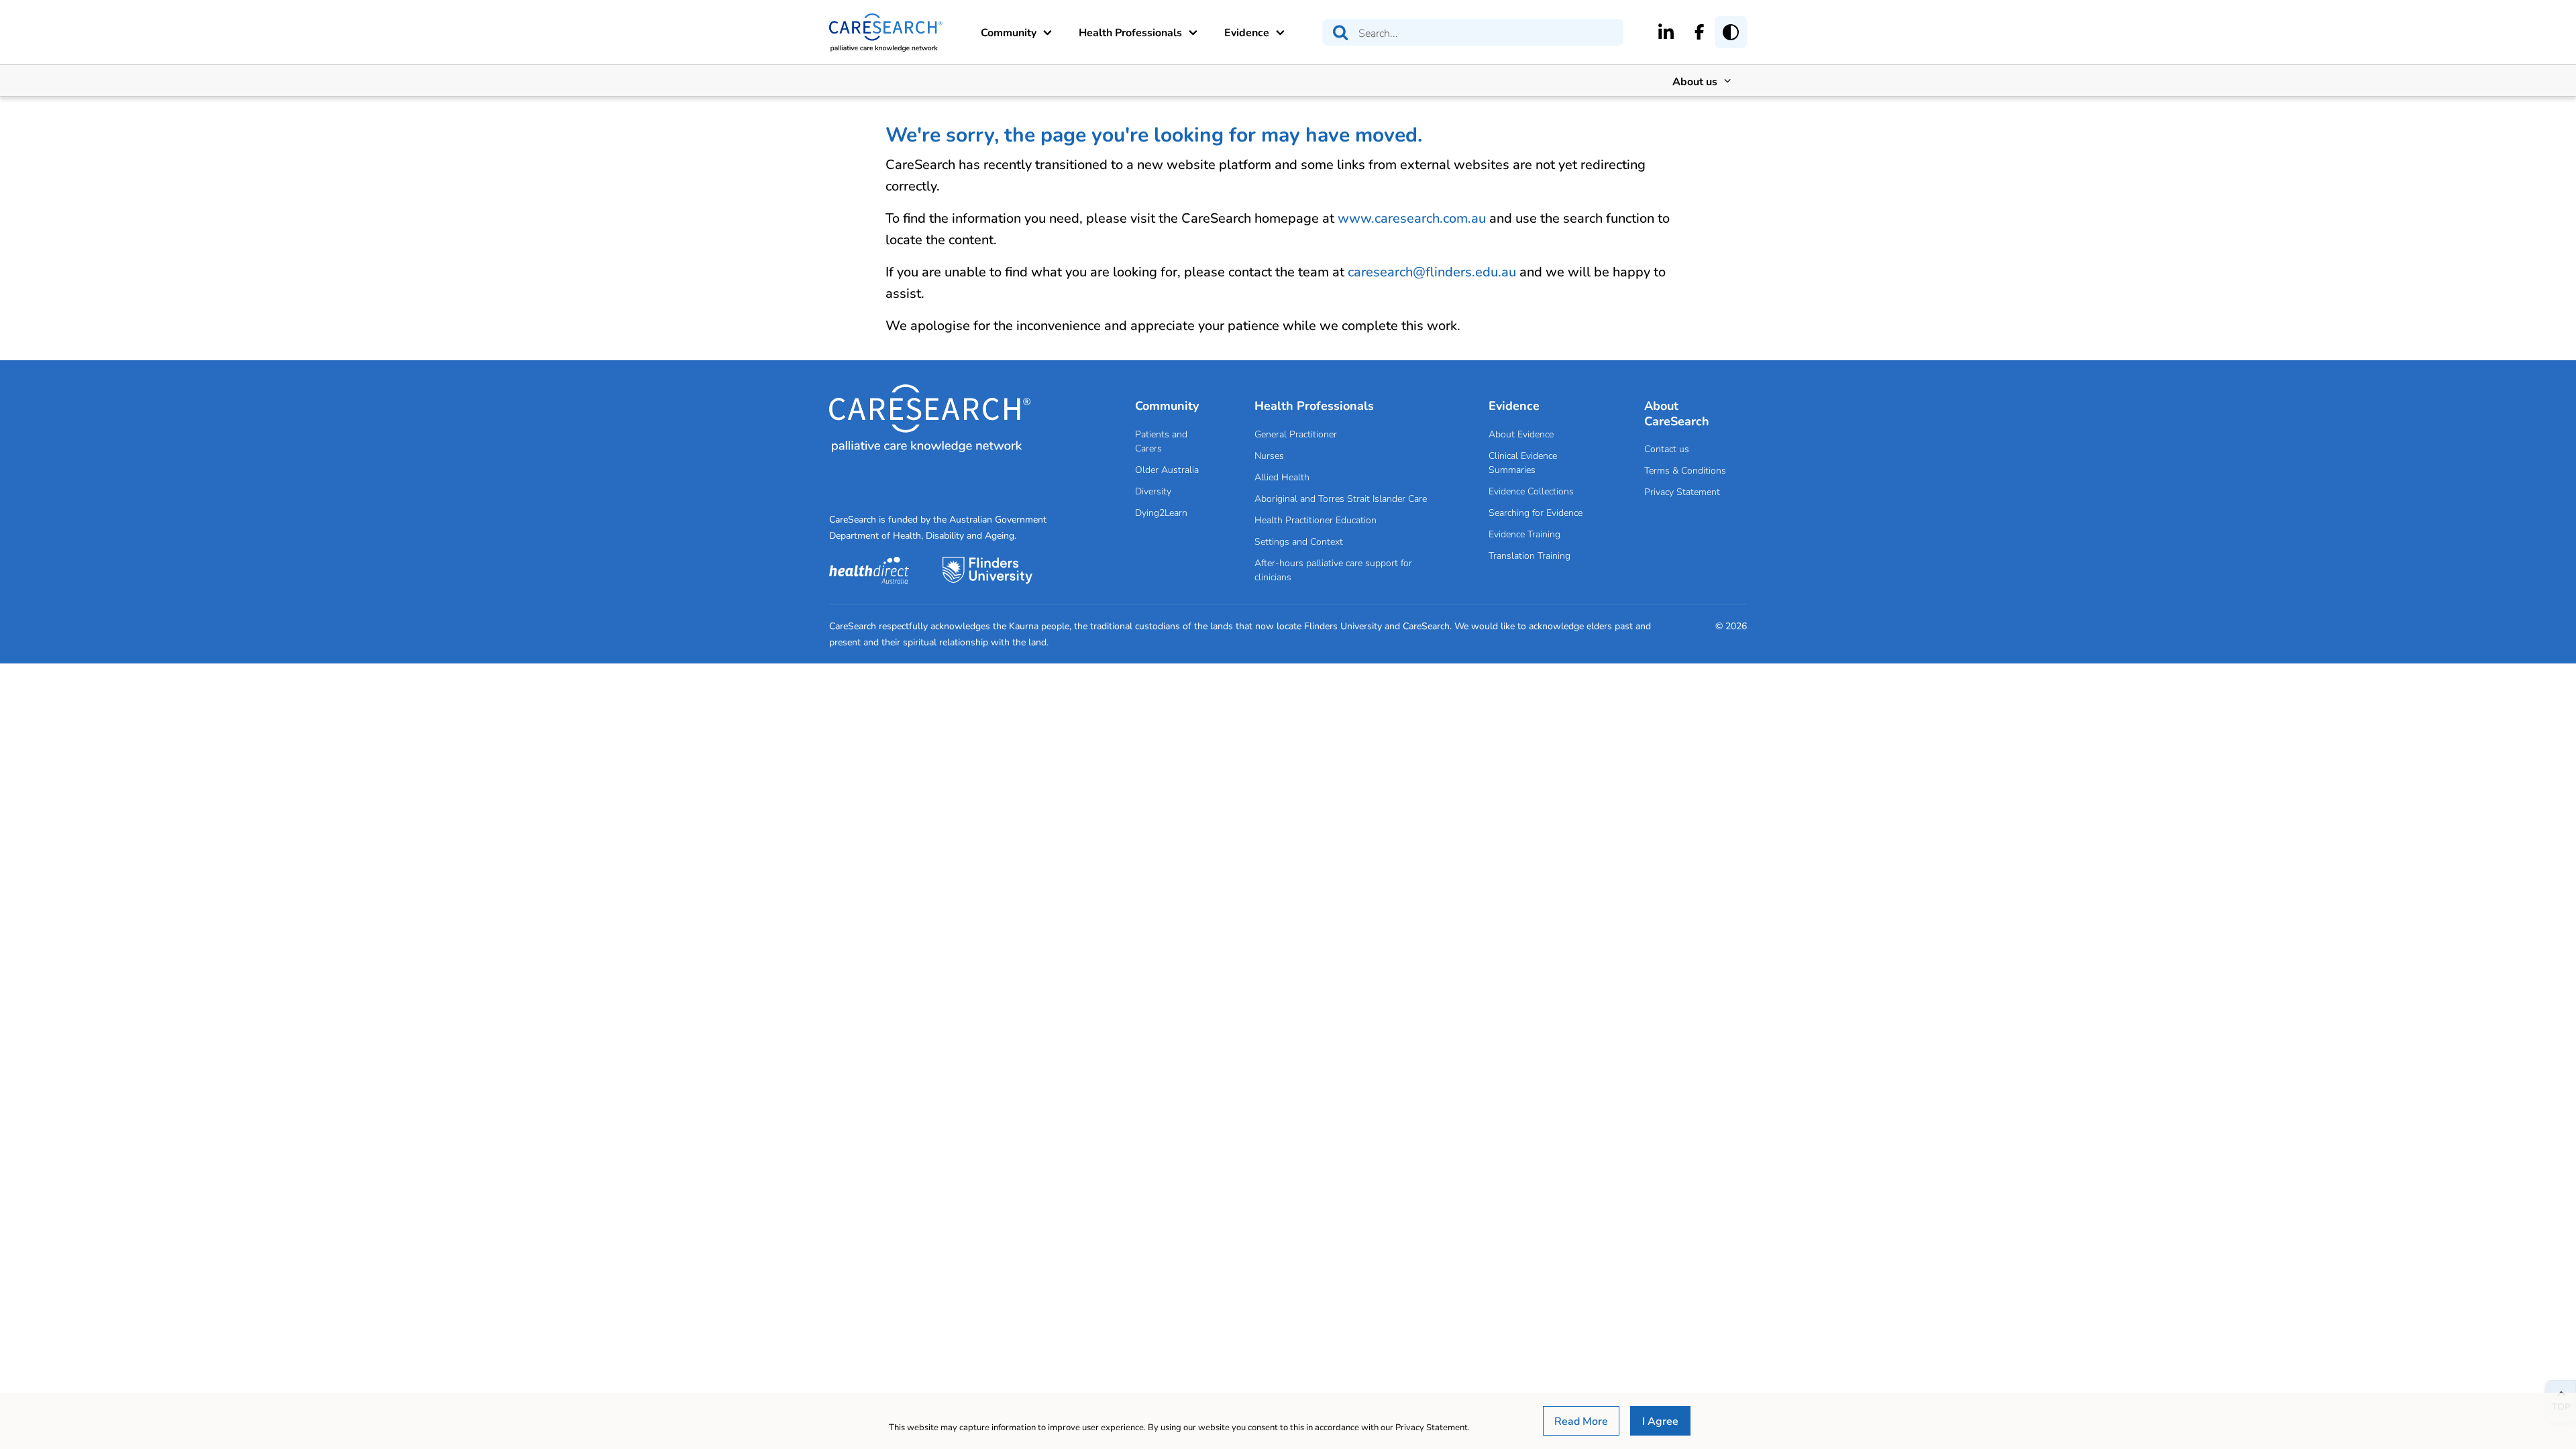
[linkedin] (1666, 32)
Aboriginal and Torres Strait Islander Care (1341, 498)
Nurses (1269, 455)
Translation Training (1529, 555)
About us (1695, 81)
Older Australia (1167, 469)
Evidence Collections (1531, 491)
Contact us (1667, 448)
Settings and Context (1299, 541)
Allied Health (1282, 477)
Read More (1581, 1420)
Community (1009, 32)
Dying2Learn (1161, 512)
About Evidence (1521, 434)
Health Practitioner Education (1316, 520)
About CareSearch (1677, 413)
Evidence (1247, 32)
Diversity (1153, 491)
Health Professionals (1130, 32)
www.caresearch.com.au (1412, 218)
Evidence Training (1524, 534)
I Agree (1660, 1420)
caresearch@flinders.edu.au (1432, 271)
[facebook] (1700, 32)
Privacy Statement (1682, 491)
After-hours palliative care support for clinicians (1333, 570)
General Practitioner (1296, 434)
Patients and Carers (1161, 441)
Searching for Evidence (1536, 512)
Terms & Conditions (1685, 470)
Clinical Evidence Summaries (1523, 462)
